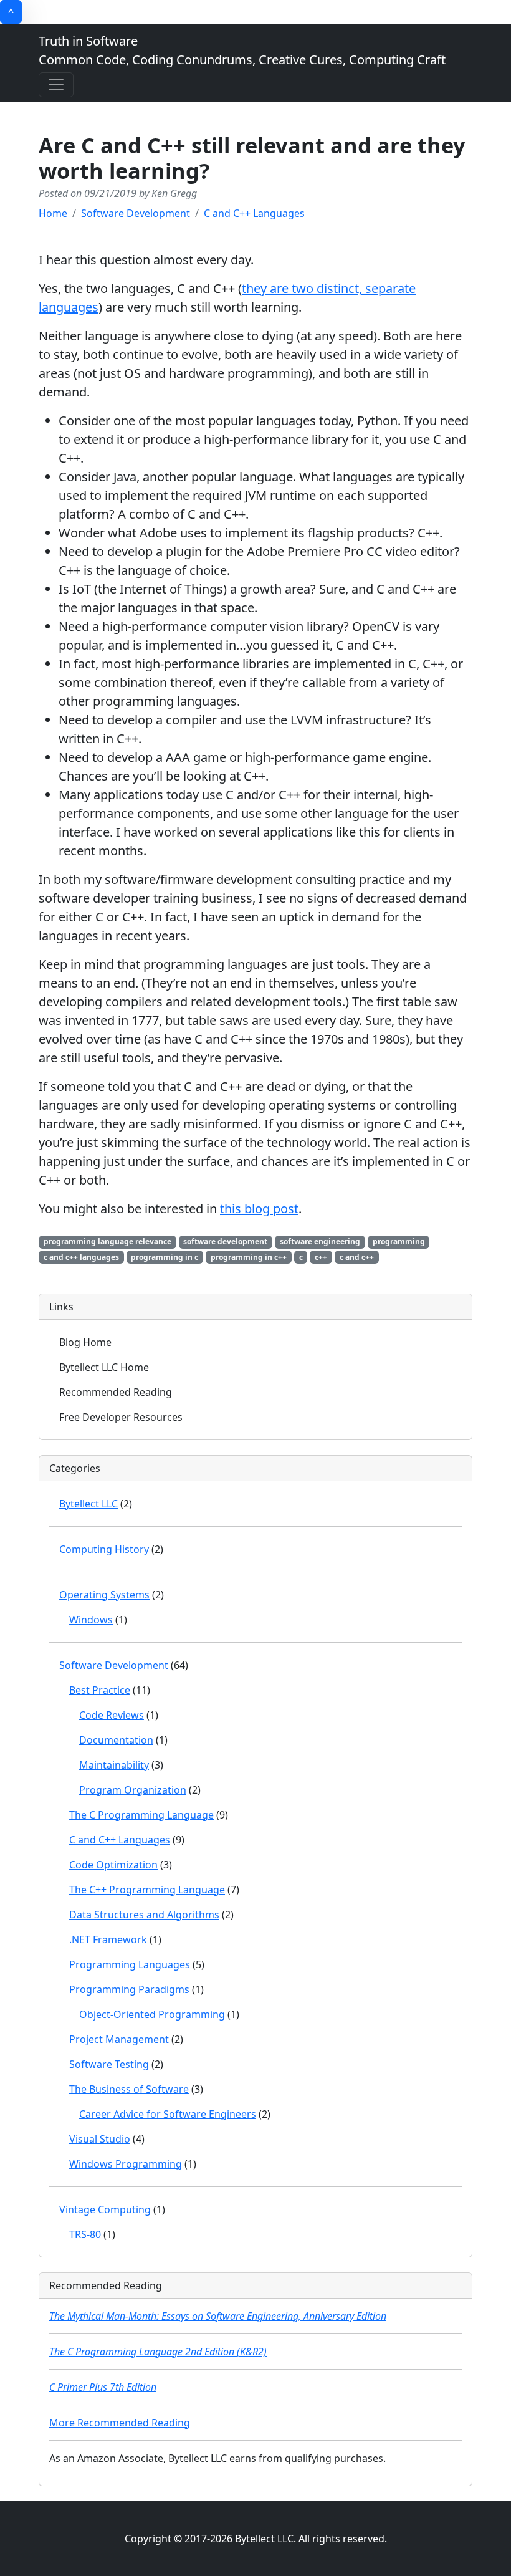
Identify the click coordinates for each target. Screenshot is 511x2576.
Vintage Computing (105, 2209)
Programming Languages (130, 1964)
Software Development (136, 213)
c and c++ (357, 1257)
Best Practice (100, 1690)
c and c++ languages (81, 1257)
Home (53, 213)
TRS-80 (85, 2234)
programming (399, 1242)
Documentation (116, 1740)
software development (225, 1242)
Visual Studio (100, 2139)
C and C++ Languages (254, 213)
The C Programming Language (141, 1815)
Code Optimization (113, 1865)
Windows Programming (126, 2164)
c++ (321, 1257)
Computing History (104, 1549)
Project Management (119, 2039)
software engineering (320, 1242)
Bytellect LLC (88, 1504)
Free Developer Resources (121, 1417)
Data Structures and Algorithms (144, 1915)
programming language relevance (107, 1242)
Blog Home (85, 1342)
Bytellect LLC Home (104, 1367)
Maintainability (114, 1765)
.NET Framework (108, 1939)
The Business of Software (129, 2089)
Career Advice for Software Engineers (168, 2114)
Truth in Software (242, 50)
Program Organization (133, 1790)
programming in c (165, 1257)
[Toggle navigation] (56, 85)
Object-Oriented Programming (152, 2014)
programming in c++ (249, 1257)
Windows (91, 1620)
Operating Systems (104, 1595)
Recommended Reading (116, 1392)
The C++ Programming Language (147, 1890)
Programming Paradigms (129, 1989)
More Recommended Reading (120, 2423)
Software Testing (109, 2064)
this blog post (259, 1209)
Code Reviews (112, 1715)
